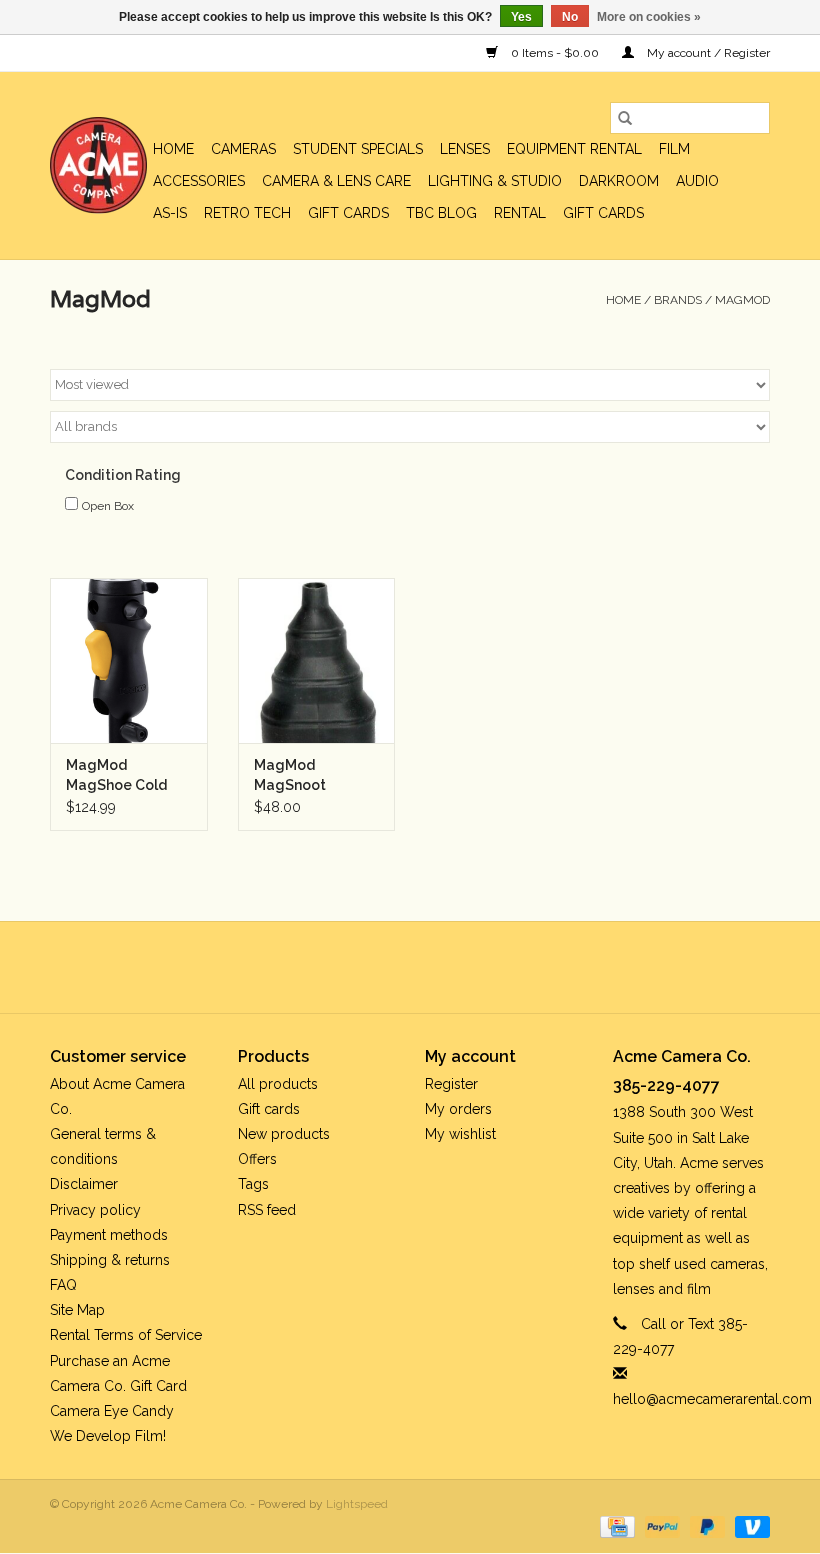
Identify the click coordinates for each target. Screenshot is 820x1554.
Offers (257, 1159)
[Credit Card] (615, 1526)
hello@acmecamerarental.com (712, 1399)
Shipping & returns (110, 1260)
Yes (521, 17)
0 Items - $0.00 (555, 53)
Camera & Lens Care (336, 181)
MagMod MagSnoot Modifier (290, 776)
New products (284, 1134)
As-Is (170, 213)
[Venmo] (749, 1526)
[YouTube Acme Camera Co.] (428, 967)
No (570, 17)
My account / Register (707, 53)
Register (451, 1084)
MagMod (742, 300)
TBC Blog (441, 213)
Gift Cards (603, 213)
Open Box (108, 506)
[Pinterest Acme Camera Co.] (392, 967)
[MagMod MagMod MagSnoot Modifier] (317, 660)
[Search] (625, 118)
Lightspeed (357, 1504)
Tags (253, 1184)
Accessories (199, 181)
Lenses (465, 149)
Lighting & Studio (495, 181)
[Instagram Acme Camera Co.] (464, 967)
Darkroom (619, 181)
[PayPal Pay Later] (705, 1526)
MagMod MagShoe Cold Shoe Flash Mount (126, 776)
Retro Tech (247, 213)
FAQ (63, 1285)
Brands (678, 300)
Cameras (243, 149)
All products (278, 1084)
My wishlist (460, 1134)
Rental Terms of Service (126, 1335)
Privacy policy (95, 1210)
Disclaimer (84, 1184)
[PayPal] (660, 1526)
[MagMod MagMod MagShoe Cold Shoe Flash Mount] (129, 660)
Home (173, 149)
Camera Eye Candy (112, 1411)
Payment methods (109, 1235)
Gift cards (348, 213)
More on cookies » (649, 17)
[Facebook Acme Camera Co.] (356, 967)
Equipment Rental (574, 149)
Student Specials (358, 149)
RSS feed (267, 1210)
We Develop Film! (108, 1436)
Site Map (77, 1310)
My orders (458, 1109)
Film (674, 149)
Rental (520, 213)
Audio (697, 181)
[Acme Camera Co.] (98, 165)
